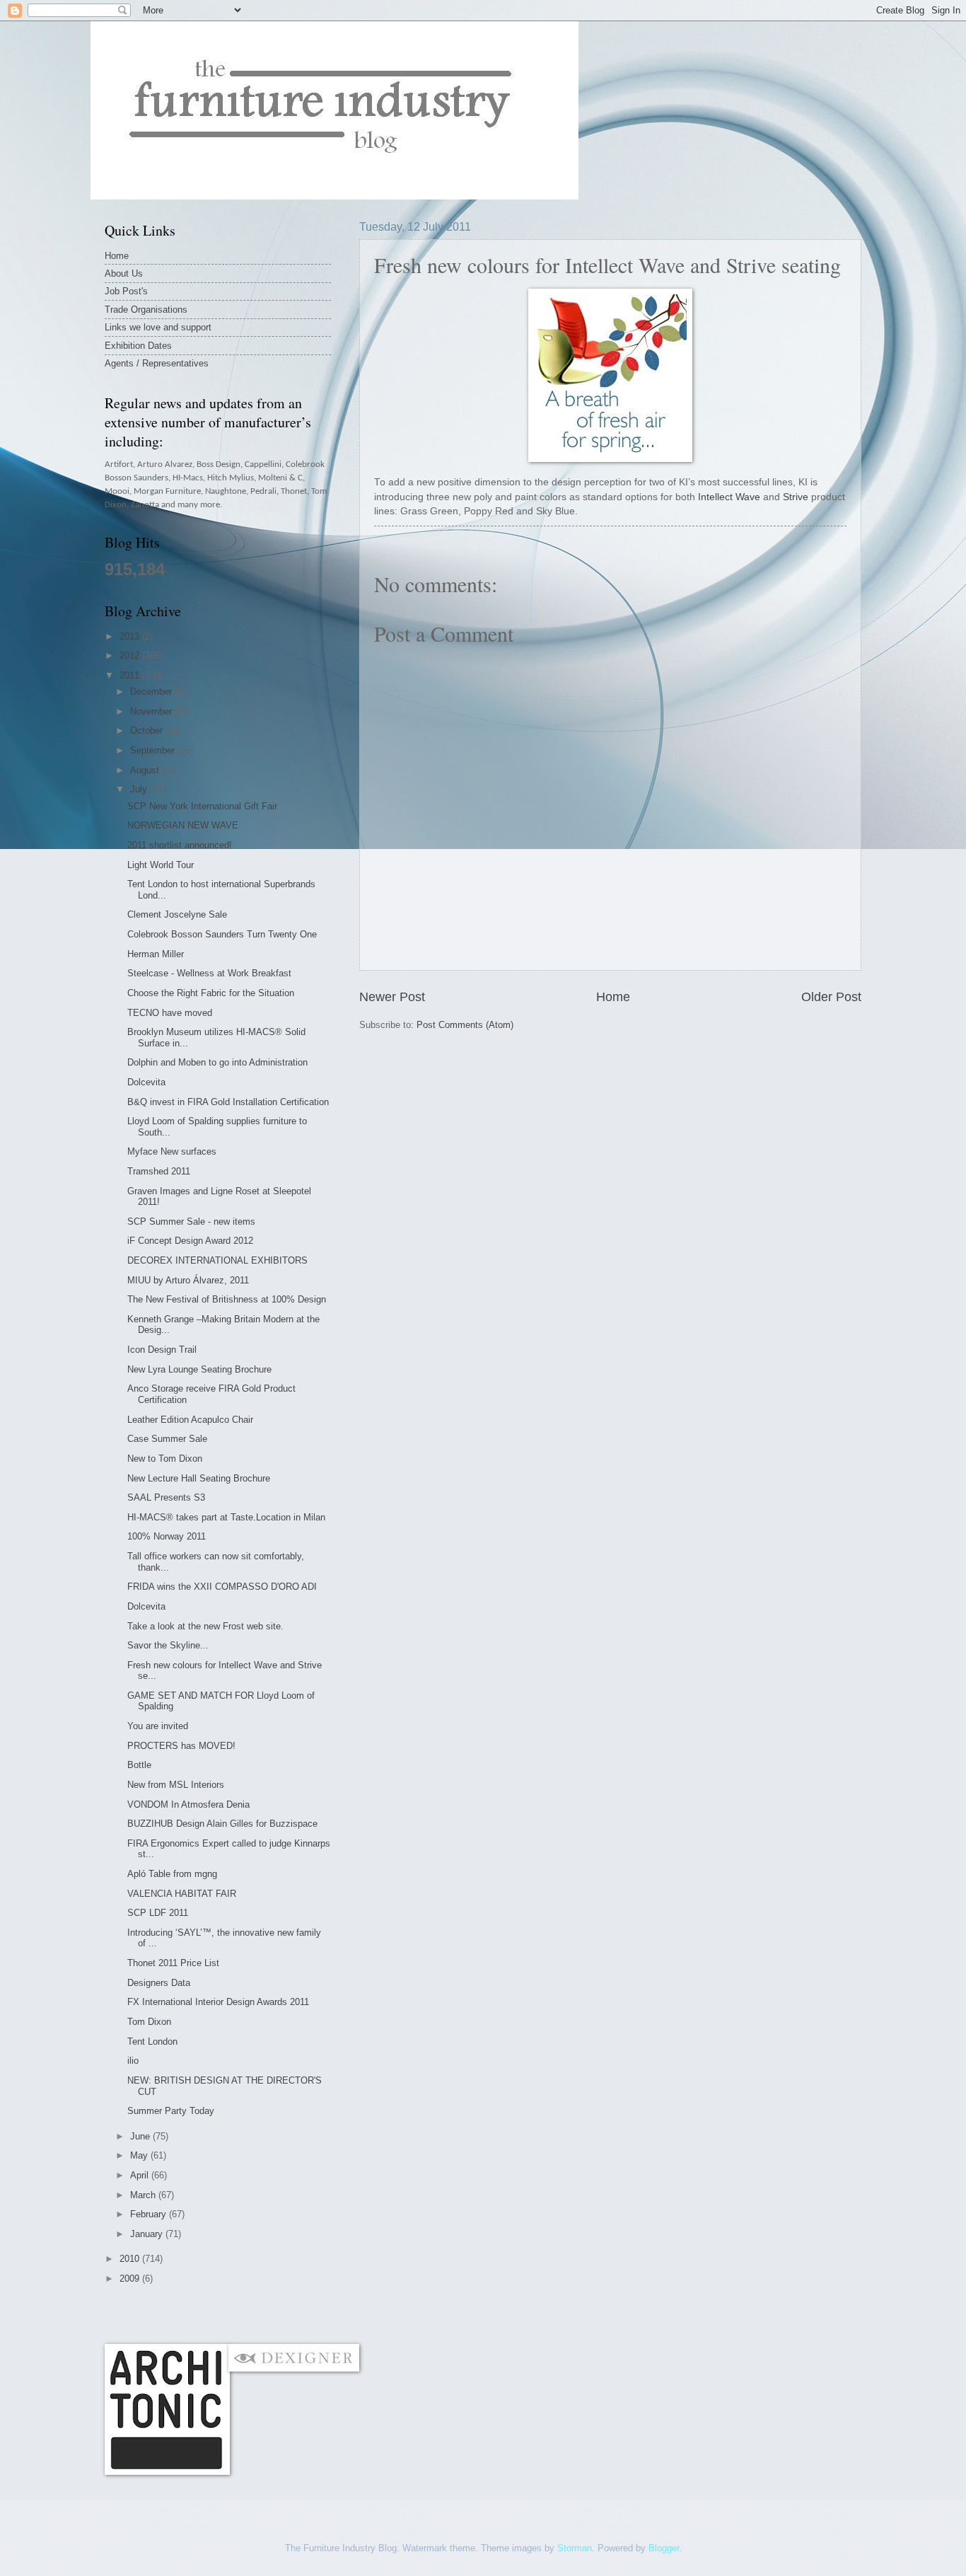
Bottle (139, 1765)
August (146, 770)
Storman (575, 2548)
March (144, 2195)
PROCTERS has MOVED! (181, 1746)
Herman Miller (156, 954)
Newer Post (392, 997)
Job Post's (126, 291)
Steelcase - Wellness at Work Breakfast (209, 973)
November (152, 711)
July (140, 789)
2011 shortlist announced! (180, 845)
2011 (131, 675)
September (154, 750)
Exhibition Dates (138, 346)
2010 (131, 2259)
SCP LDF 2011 (158, 1913)
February (150, 2214)
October (148, 730)
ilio (133, 2061)
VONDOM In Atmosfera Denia (188, 1804)
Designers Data (159, 1983)
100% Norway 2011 (167, 1536)
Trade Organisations (146, 310)
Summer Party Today (171, 2111)
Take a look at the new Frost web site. (205, 1626)
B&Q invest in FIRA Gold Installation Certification (228, 1102)
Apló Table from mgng (172, 1874)
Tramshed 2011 (159, 1171)
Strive (796, 497)
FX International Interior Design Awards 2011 (218, 2002)
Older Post (831, 997)
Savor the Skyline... (168, 1645)
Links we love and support (158, 327)
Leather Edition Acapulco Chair (190, 1420)
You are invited (158, 1726)
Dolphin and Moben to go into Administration (217, 1062)
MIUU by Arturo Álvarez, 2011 (188, 1280)
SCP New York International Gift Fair (202, 806)
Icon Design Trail (162, 1350)
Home (613, 997)
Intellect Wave (729, 497)
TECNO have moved (170, 1013)
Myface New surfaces (172, 1151)
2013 (131, 636)
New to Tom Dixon (165, 1459)
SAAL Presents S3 (166, 1497)
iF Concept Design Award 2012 (190, 1241)
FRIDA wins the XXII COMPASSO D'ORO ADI (222, 1587)
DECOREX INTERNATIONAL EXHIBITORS (217, 1260)
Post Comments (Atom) (465, 1025)
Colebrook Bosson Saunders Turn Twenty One (222, 934)
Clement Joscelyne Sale (177, 914)
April (141, 2175)
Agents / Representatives (157, 363)
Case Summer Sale (167, 1439)
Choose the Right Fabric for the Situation (211, 993)
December (152, 692)
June (141, 2136)
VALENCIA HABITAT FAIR (182, 1894)
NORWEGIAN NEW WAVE (183, 825)
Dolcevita (146, 1082)
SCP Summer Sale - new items (191, 1221)
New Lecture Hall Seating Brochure (199, 1478)
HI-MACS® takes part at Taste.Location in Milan (226, 1517)
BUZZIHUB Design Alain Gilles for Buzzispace (222, 1824)
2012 (131, 655)
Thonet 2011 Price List (173, 1963)
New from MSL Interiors (176, 1785)
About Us (124, 273)
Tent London (152, 2041)
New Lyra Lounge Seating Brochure (199, 1369)
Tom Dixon (149, 2022)
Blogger (664, 2548)
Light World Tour (161, 865)
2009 (131, 2278)
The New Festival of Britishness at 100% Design (227, 1299)
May (140, 2155)
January (148, 2234)
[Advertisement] (362, 2314)
